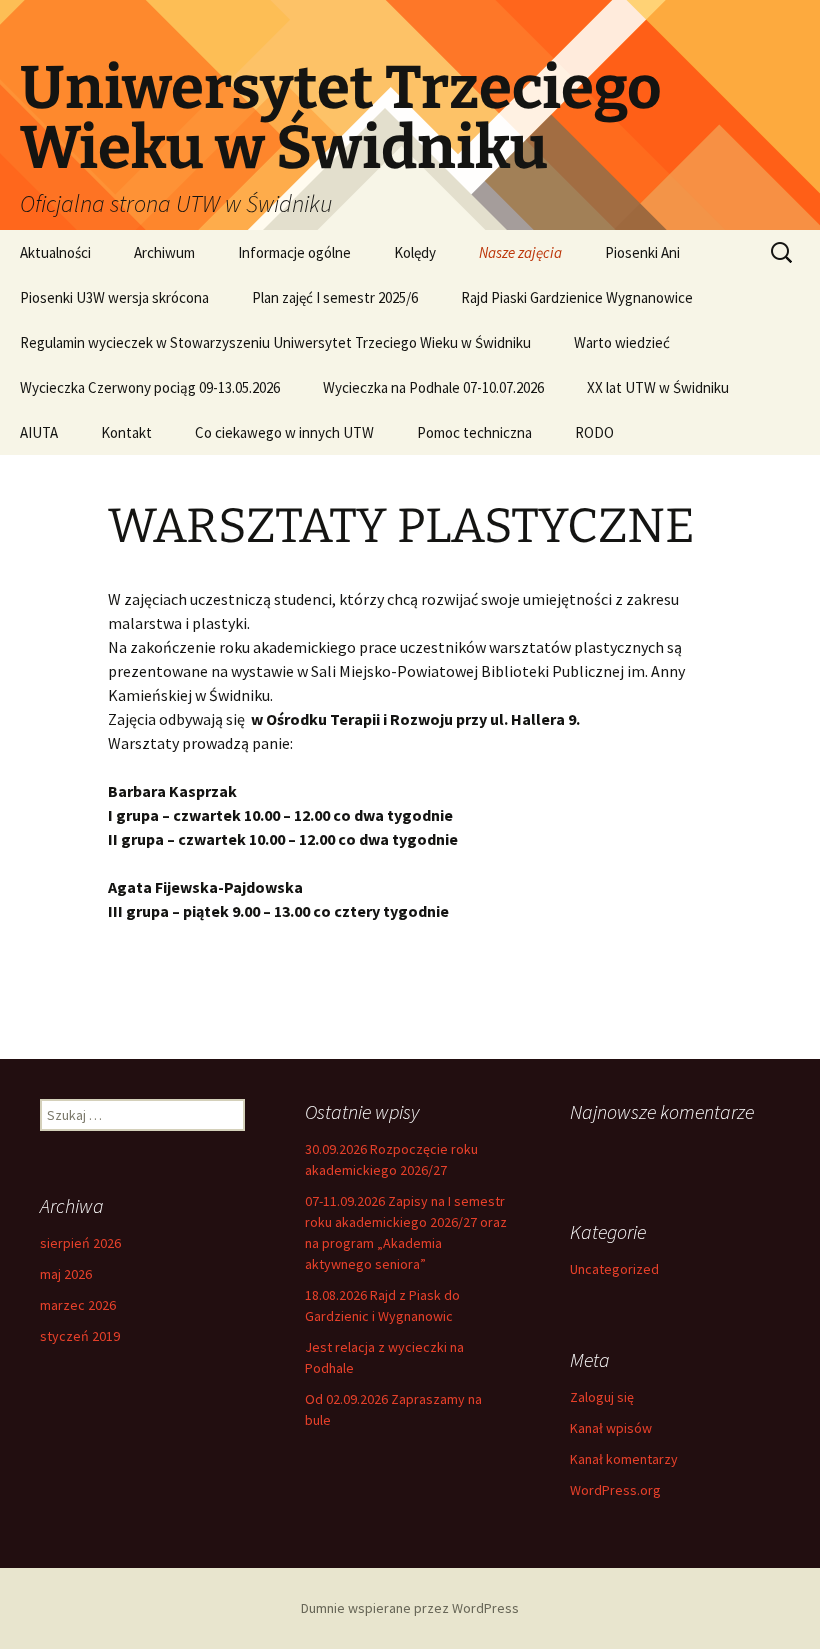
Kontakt (126, 432)
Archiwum (164, 252)
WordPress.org (615, 1490)
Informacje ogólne (294, 252)
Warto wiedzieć (622, 342)
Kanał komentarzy (624, 1459)
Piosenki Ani (642, 252)
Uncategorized (614, 1269)
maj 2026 (66, 1274)
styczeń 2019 (80, 1336)
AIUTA (39, 432)
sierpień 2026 (80, 1243)
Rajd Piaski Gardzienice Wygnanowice (577, 297)
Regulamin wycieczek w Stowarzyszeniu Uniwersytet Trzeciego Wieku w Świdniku (275, 342)
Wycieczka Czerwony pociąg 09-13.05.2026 (150, 387)
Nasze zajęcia (520, 252)
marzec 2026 (78, 1305)
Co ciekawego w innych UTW (284, 432)
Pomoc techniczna (474, 432)
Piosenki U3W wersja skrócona (114, 297)
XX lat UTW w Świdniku (658, 387)
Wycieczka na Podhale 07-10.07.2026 (433, 387)
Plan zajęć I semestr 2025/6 (335, 297)
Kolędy (415, 252)
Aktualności (55, 252)
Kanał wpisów (611, 1428)
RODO (594, 432)
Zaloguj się (602, 1397)
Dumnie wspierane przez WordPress (410, 1608)
